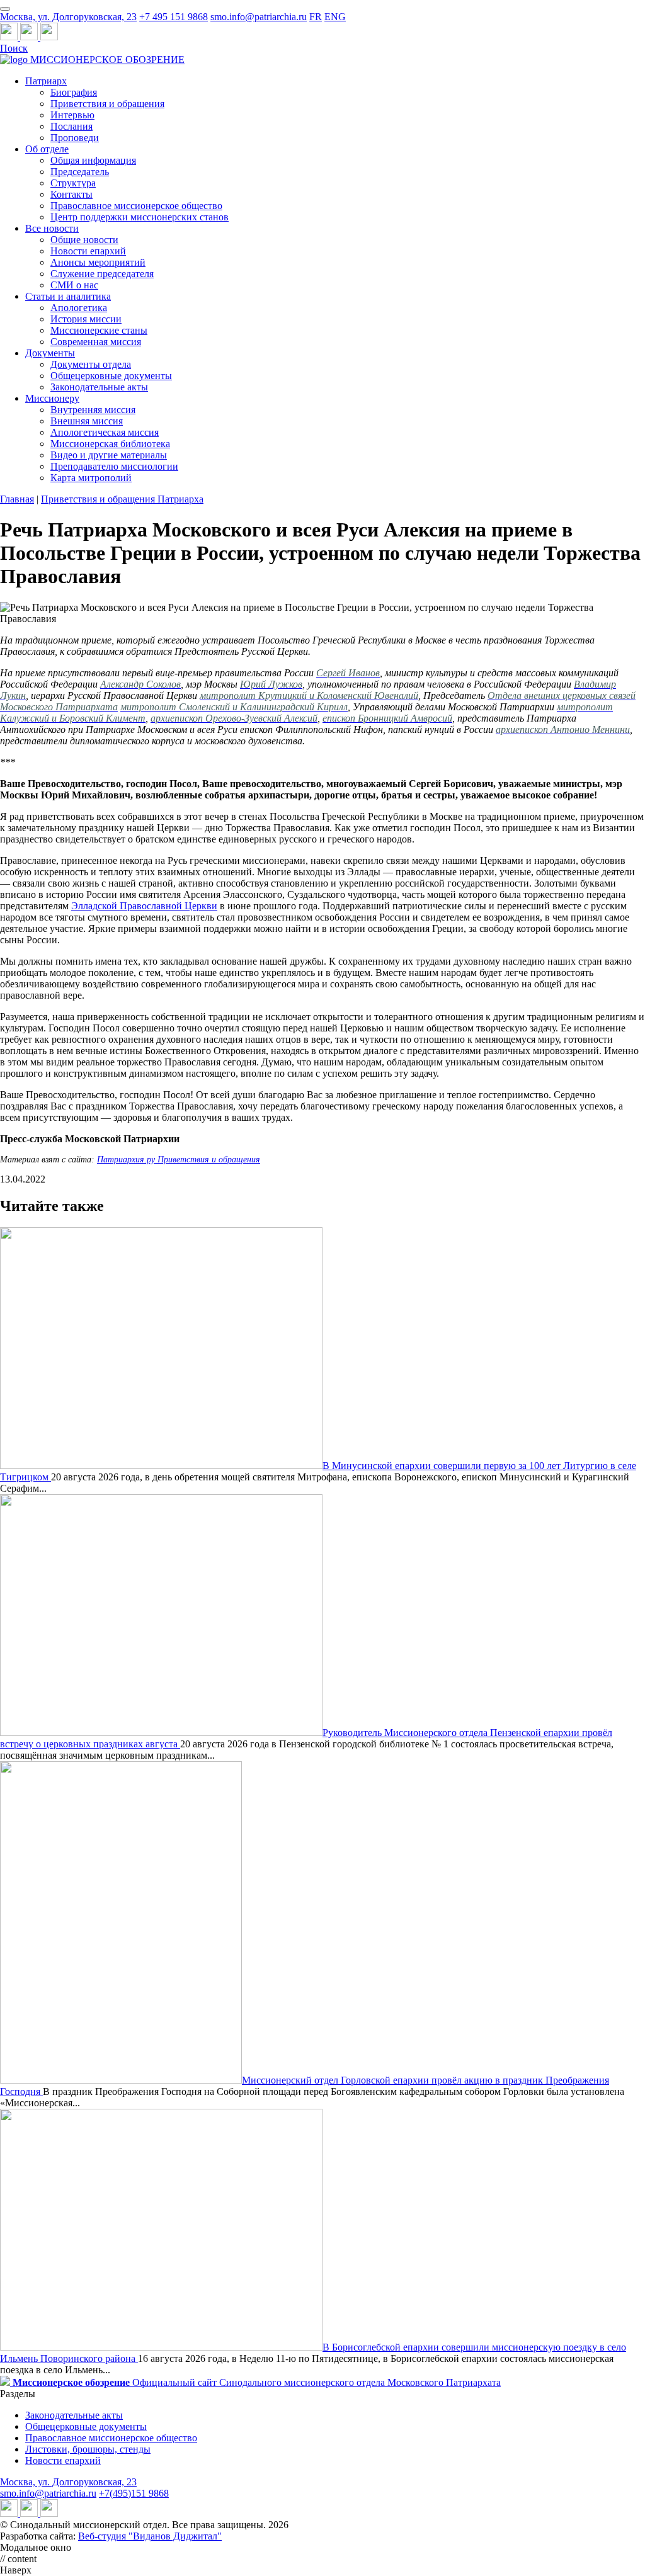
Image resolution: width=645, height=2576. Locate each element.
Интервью (72, 115)
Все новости (52, 228)
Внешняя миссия (87, 421)
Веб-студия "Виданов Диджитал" (150, 2536)
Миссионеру (52, 398)
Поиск (14, 48)
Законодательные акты (99, 387)
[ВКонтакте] (30, 37)
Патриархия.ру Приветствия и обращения (179, 1160)
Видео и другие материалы (109, 455)
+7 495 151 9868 (174, 17)
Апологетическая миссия (105, 432)
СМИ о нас (74, 285)
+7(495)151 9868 (134, 2493)
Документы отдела (91, 364)
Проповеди (75, 138)
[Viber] (49, 37)
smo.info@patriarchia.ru (259, 17)
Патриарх (46, 81)
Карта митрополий (91, 478)
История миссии (86, 319)
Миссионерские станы (99, 330)
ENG (335, 17)
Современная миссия (96, 342)
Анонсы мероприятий (98, 262)
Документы (50, 353)
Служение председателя (102, 274)
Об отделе (47, 149)
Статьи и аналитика (68, 296)
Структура (73, 183)
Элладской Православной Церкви (144, 906)
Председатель (80, 172)
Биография (74, 92)
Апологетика (79, 308)
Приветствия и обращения (107, 104)
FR (316, 17)
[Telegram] (10, 37)
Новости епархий (88, 251)
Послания (71, 126)
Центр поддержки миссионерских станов (140, 217)
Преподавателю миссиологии (114, 466)
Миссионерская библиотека (110, 444)
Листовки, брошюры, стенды (88, 2449)
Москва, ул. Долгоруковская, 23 (68, 17)
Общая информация (93, 160)
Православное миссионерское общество (136, 206)
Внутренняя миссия (93, 410)
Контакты (71, 194)
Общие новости (84, 240)
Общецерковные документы (111, 376)
